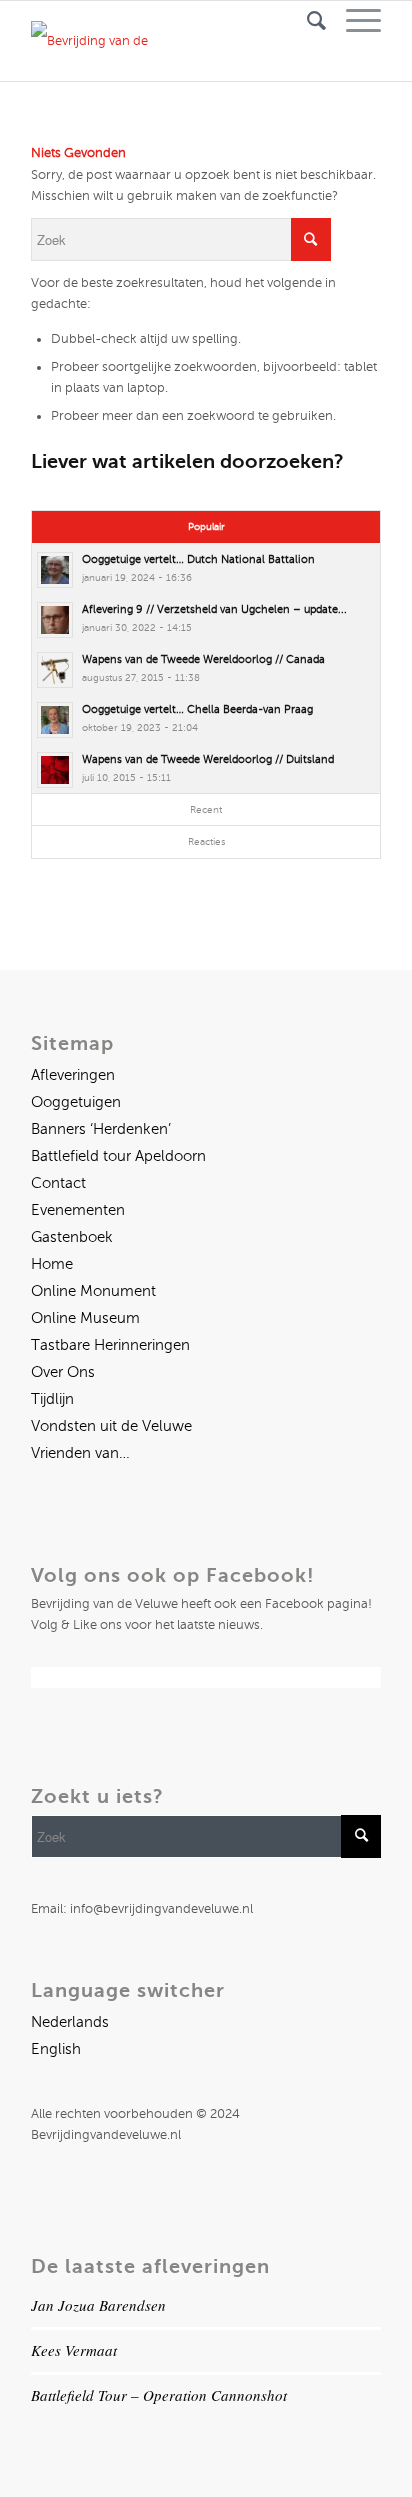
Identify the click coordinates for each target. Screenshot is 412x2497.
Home (52, 1264)
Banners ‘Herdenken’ (101, 1129)
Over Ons (63, 1372)
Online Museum (85, 1318)
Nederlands (70, 2022)
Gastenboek (72, 1237)
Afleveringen (73, 1075)
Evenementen (78, 1210)
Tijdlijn (52, 1399)
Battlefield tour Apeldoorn (118, 1156)
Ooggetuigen (76, 1102)
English (56, 2049)
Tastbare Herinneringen (110, 1345)
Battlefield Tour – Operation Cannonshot (159, 2395)
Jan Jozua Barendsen (98, 2305)
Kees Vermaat (74, 2350)
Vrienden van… (80, 1453)
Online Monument (93, 1291)
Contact (58, 1183)
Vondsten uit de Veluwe (111, 1426)
